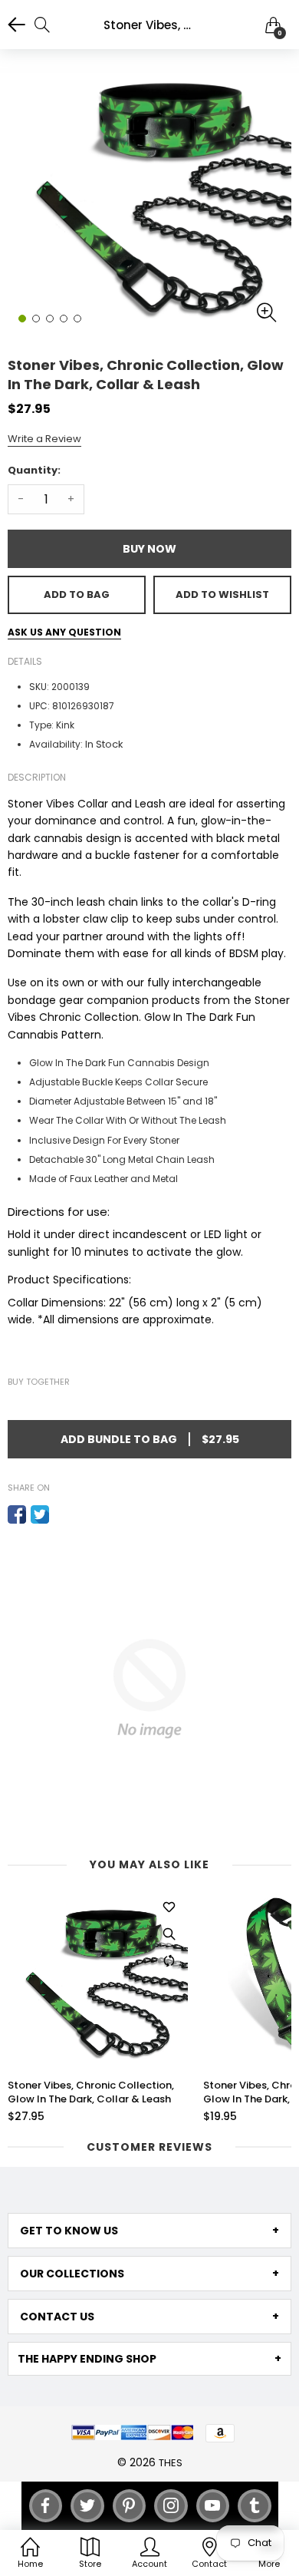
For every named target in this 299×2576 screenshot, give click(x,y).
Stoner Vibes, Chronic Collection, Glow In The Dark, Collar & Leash (91, 2092)
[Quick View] (169, 1934)
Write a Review (44, 439)
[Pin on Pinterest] (63, 1514)
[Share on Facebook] (17, 1514)
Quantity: (34, 470)
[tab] (149, 2231)
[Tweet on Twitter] (40, 1514)
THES (171, 2463)
